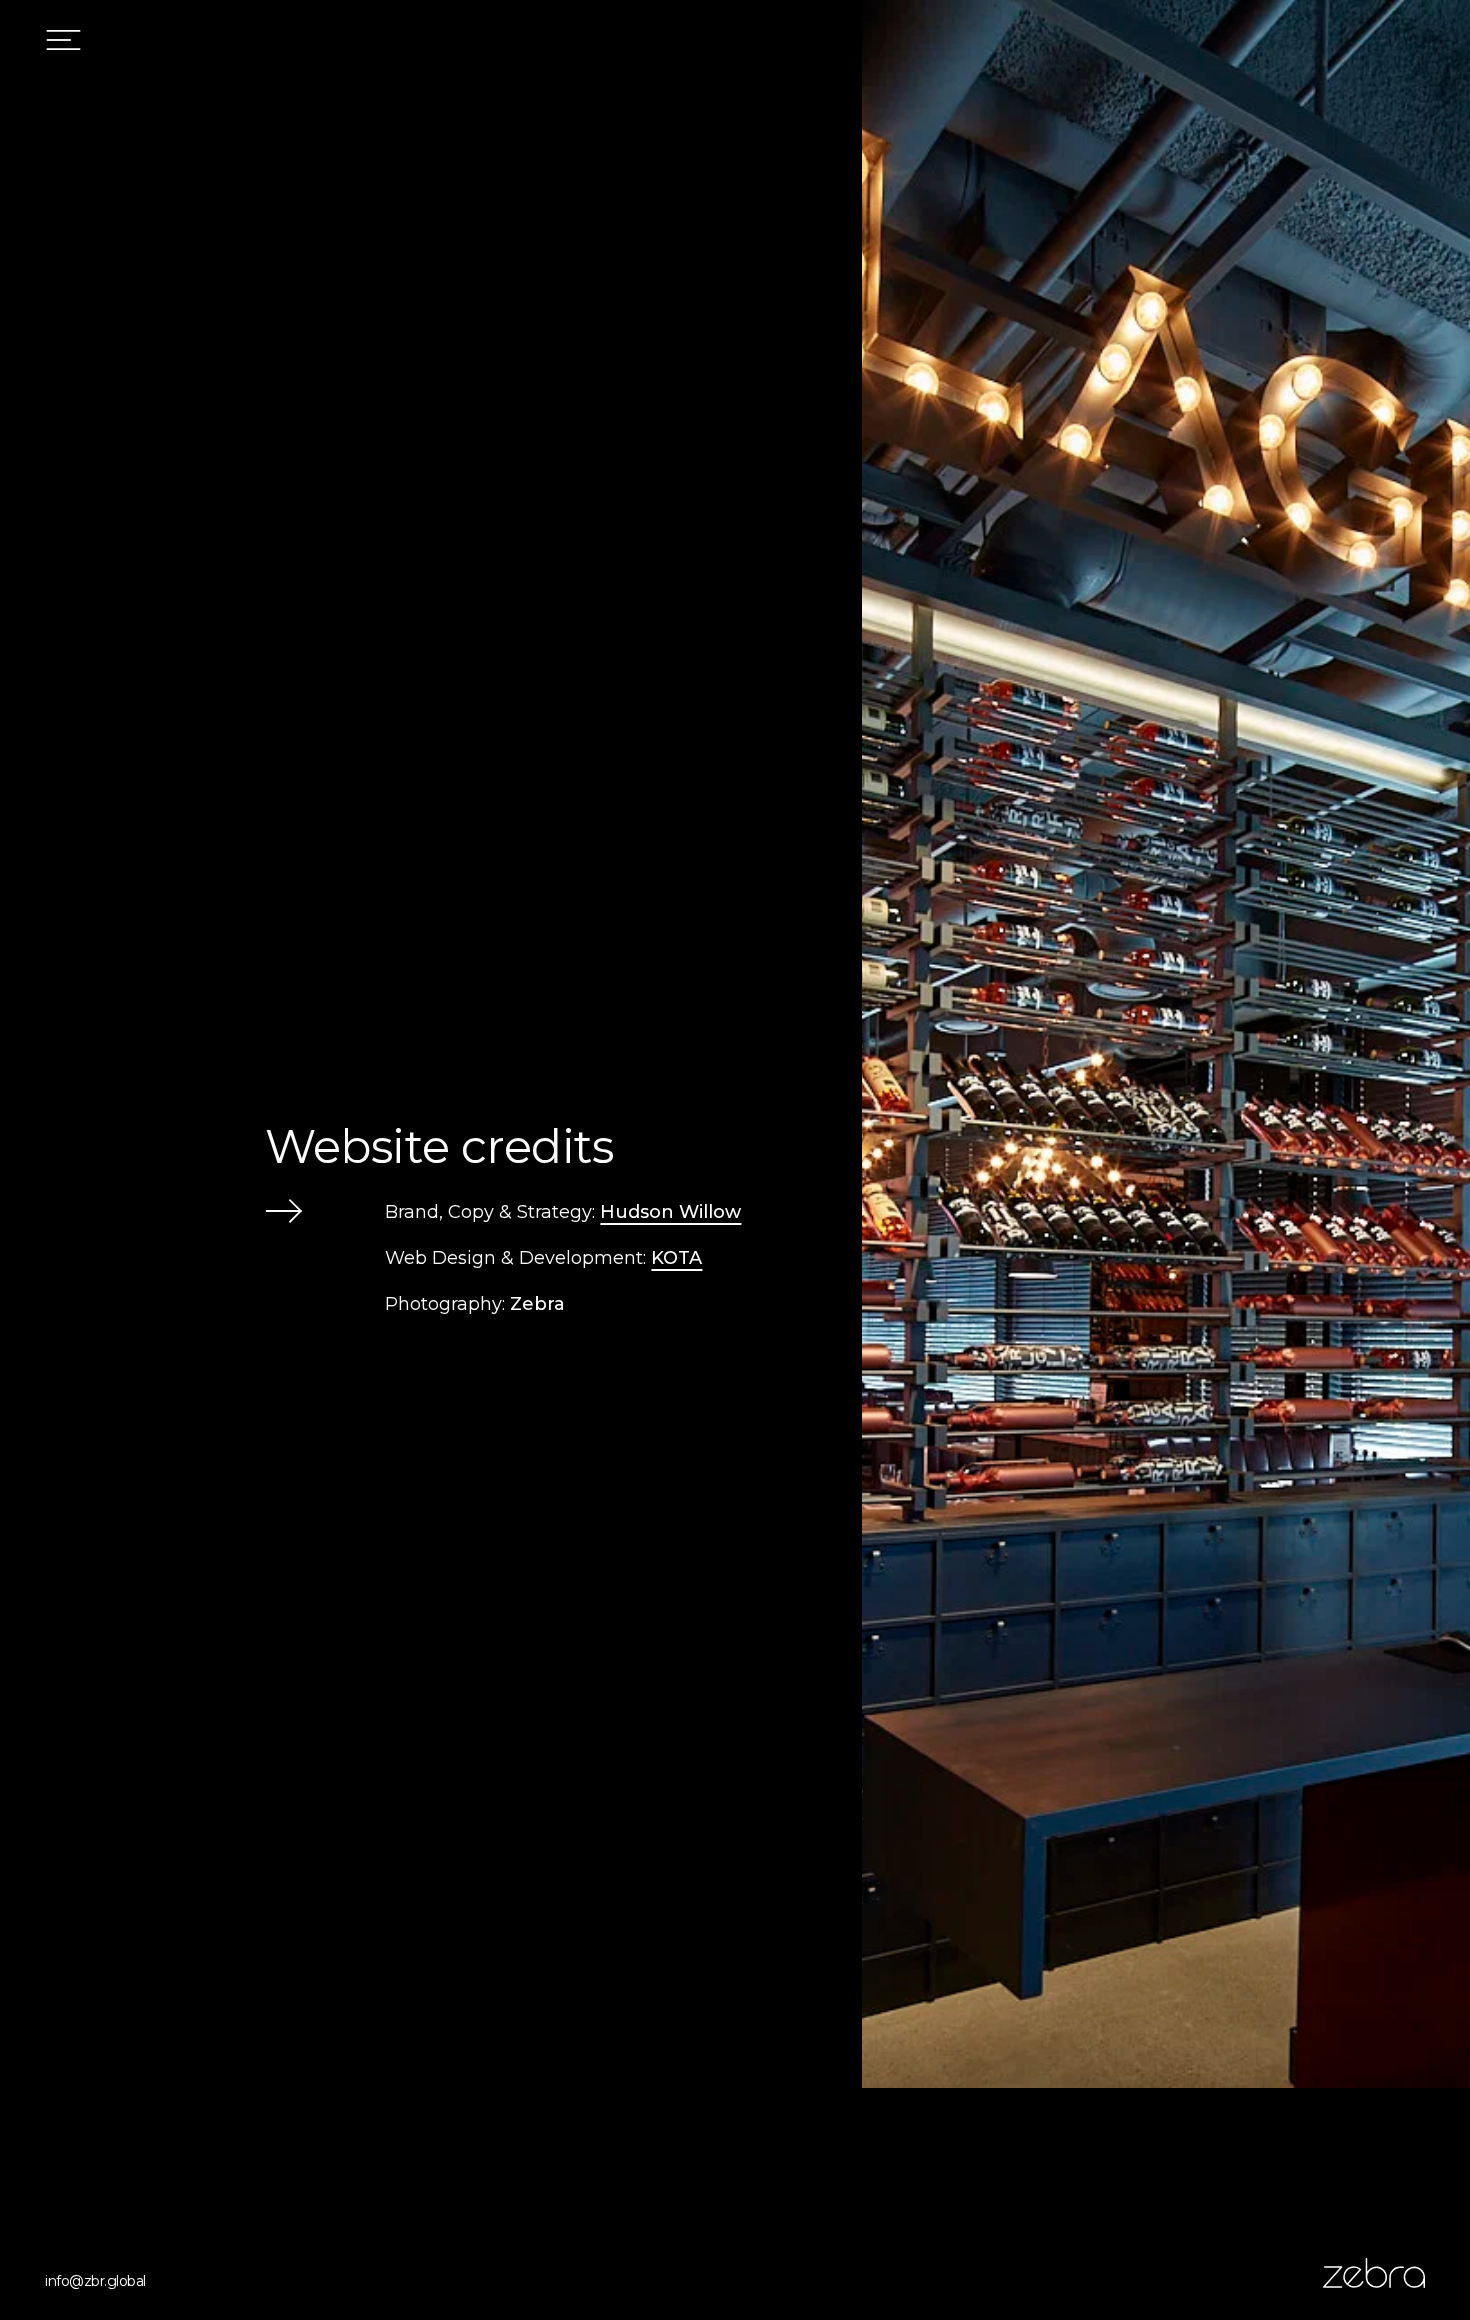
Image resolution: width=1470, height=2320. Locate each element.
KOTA (676, 1258)
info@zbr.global (95, 2281)
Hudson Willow (670, 1212)
